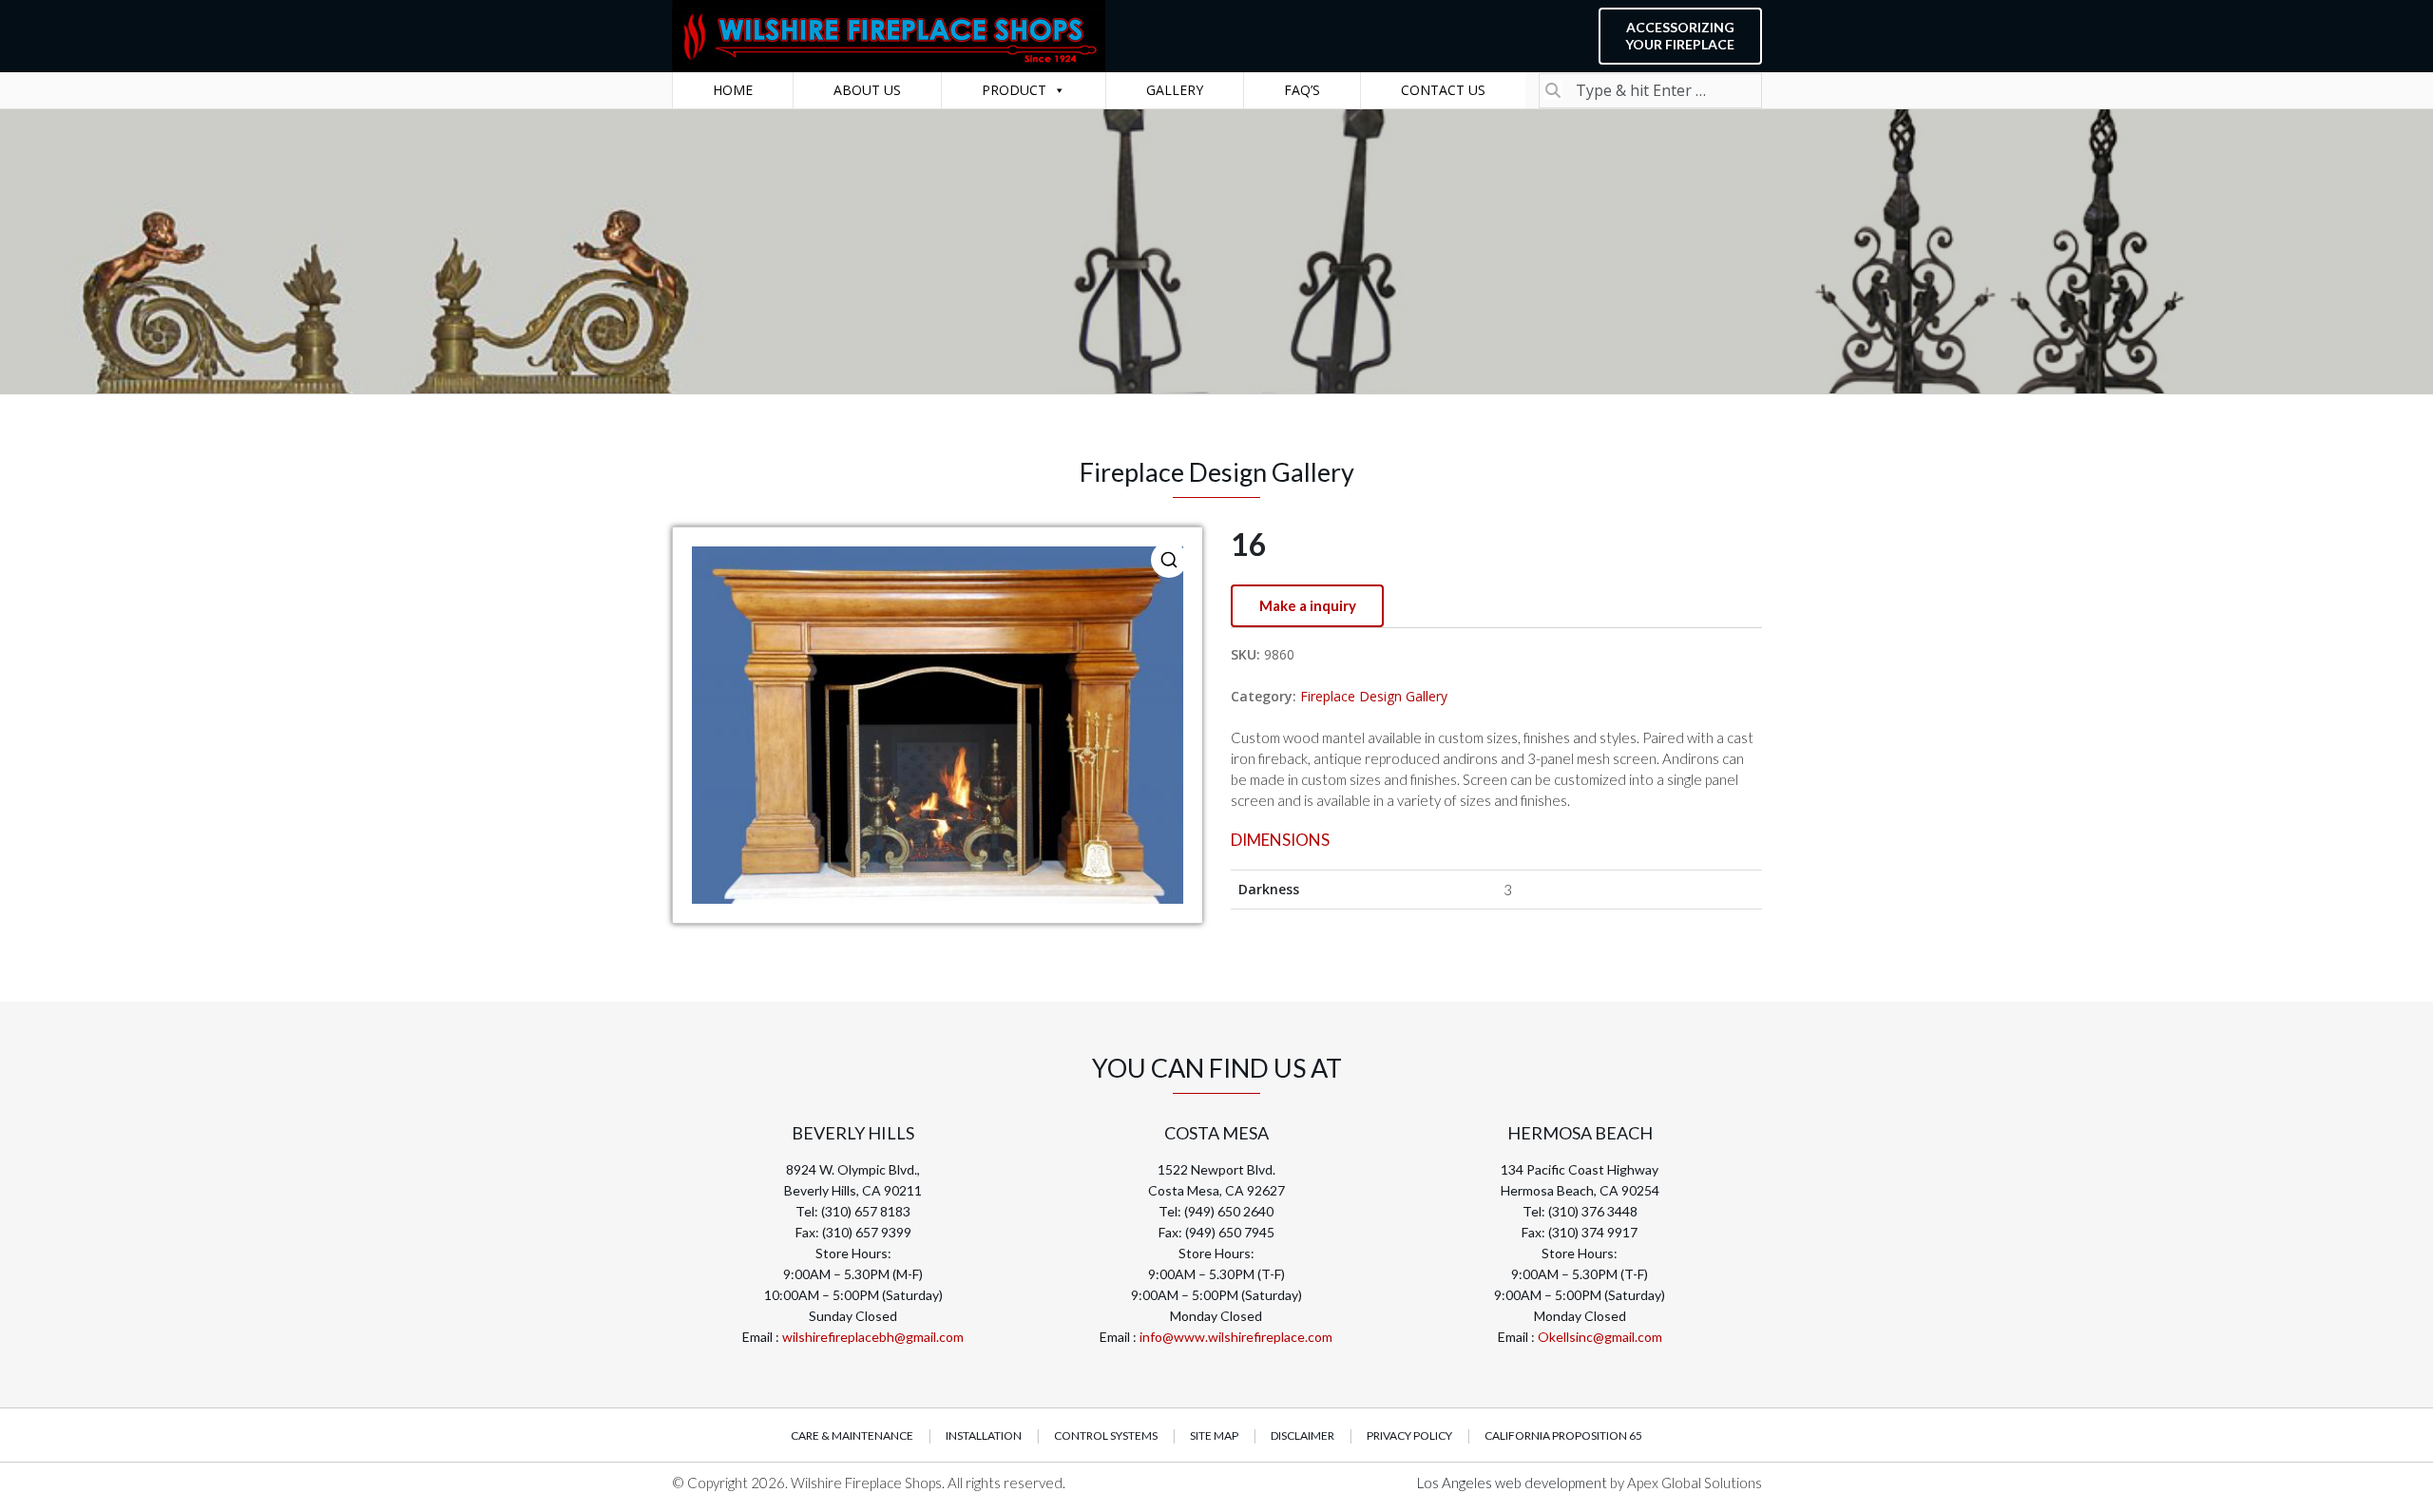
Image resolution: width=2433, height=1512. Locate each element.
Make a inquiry (1308, 605)
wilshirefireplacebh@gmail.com (873, 1337)
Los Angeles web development (1513, 1483)
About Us (867, 90)
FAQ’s (1302, 90)
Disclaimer (1303, 1435)
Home (733, 90)
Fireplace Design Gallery (1374, 696)
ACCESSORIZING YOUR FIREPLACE (1680, 36)
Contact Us (1443, 90)
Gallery (1175, 90)
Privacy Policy (1409, 1435)
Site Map (1214, 1435)
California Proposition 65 (1563, 1435)
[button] (1169, 560)
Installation (984, 1435)
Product (1014, 90)
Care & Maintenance (852, 1435)
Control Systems (1106, 1435)
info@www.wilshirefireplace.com (1236, 1337)
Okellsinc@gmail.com (1600, 1337)
